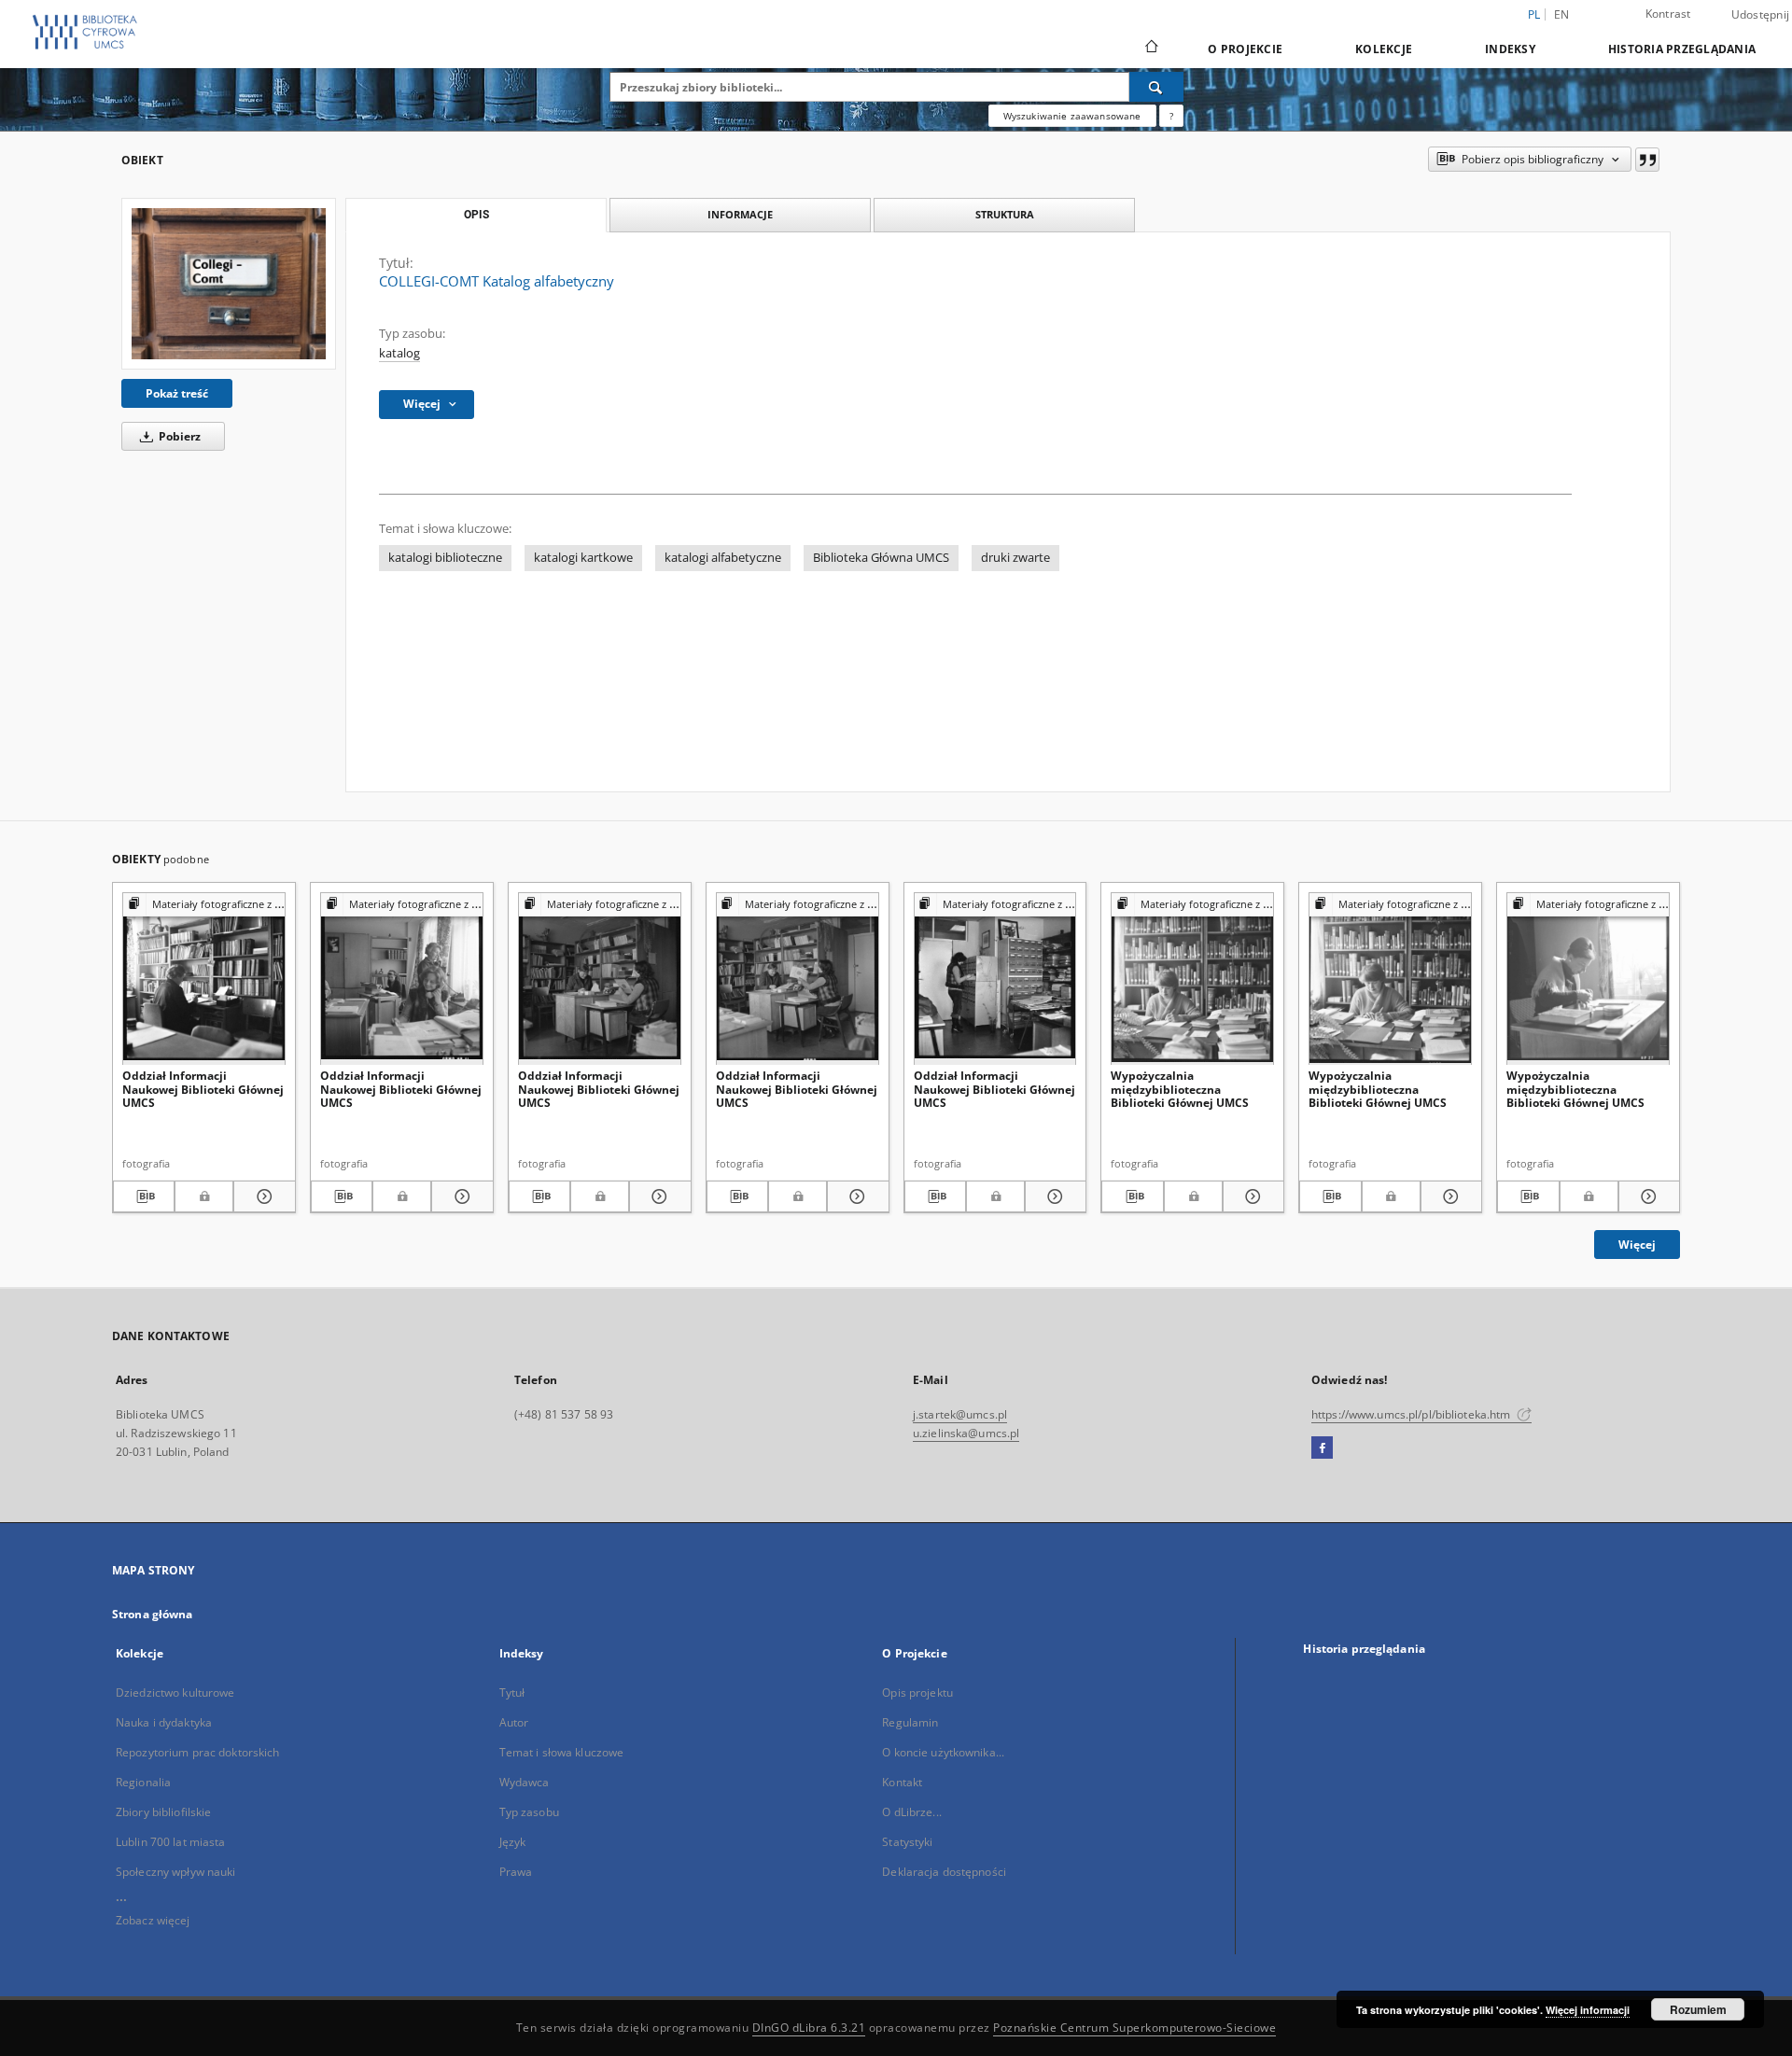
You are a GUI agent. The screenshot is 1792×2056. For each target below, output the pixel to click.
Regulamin (910, 1722)
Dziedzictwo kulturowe (175, 1692)
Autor (514, 1722)
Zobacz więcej (153, 1920)
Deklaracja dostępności (944, 1872)
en (1562, 14)
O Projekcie (1245, 49)
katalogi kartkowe (583, 558)
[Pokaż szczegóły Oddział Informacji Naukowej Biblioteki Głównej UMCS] (261, 1196)
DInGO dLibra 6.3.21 (809, 2028)
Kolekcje (1384, 49)
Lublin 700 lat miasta (171, 1842)
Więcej (1637, 1245)
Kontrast (1668, 14)
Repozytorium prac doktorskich (197, 1752)
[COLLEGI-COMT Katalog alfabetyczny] (229, 284)
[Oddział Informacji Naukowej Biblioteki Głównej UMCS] (204, 979)
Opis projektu (917, 1692)
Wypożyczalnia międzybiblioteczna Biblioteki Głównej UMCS (1180, 1089)
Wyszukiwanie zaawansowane (1072, 116)
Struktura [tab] (1005, 214)
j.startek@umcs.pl (960, 1414)
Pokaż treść (177, 393)
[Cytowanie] (1647, 160)
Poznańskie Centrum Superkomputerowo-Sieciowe (1134, 2028)
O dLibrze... (911, 1812)
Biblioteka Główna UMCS (881, 558)
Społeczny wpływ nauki (176, 1872)
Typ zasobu (529, 1812)
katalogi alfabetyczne (723, 558)
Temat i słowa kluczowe (562, 1752)
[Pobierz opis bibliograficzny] (144, 1196)
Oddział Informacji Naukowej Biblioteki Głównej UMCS (203, 1089)
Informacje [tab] (740, 214)
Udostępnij (1761, 15)
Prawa (516, 1872)
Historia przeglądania (1682, 49)
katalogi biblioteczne (445, 558)
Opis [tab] (476, 215)
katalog (399, 353)
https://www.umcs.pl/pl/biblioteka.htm (1413, 1414)
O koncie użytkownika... (943, 1752)
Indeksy (1510, 49)
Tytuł (512, 1692)
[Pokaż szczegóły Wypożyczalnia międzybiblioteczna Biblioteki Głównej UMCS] (1251, 1196)
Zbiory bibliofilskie (163, 1812)
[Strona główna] (1150, 49)
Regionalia (143, 1782)
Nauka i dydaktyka (164, 1722)
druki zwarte (1015, 558)
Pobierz (178, 436)
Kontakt (902, 1782)
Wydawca (525, 1782)
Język (513, 1842)
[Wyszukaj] (1156, 87)
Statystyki (907, 1842)
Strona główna (153, 1614)
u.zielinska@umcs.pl (966, 1433)
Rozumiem (1698, 2009)
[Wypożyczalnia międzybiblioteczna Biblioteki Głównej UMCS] (1192, 979)
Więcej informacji (1588, 2010)
